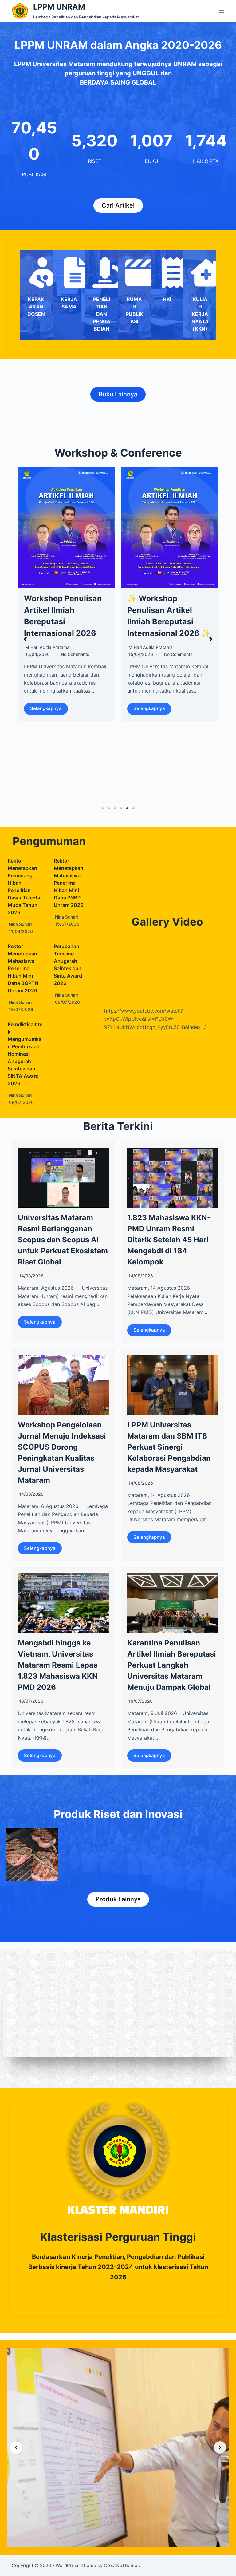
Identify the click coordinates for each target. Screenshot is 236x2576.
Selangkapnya (44, 708)
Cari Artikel (118, 205)
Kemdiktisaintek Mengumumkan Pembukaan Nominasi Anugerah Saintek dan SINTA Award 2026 (25, 1054)
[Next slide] (220, 2447)
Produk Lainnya (118, 1899)
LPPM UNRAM (59, 7)
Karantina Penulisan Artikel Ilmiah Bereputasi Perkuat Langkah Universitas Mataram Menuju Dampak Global (172, 1665)
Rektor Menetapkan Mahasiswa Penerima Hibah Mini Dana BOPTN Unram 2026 (23, 968)
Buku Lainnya (118, 394)
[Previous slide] (16, 2447)
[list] (118, 2447)
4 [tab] (121, 808)
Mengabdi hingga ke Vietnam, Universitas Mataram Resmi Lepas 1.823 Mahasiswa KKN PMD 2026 (58, 1665)
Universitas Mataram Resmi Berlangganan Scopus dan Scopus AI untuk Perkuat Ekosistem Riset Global (63, 1240)
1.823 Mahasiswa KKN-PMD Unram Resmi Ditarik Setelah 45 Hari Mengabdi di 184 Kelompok (169, 1240)
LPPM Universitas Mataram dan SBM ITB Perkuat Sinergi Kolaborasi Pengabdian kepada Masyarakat (169, 1447)
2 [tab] (109, 808)
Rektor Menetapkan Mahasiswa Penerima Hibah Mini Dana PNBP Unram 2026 (69, 883)
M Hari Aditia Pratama (45, 647)
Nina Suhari (138, 706)
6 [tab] (133, 808)
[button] (25, 639)
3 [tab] (115, 808)
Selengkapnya (40, 1322)
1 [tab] (103, 808)
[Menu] (222, 11)
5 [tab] (127, 808)
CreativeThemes (122, 2565)
